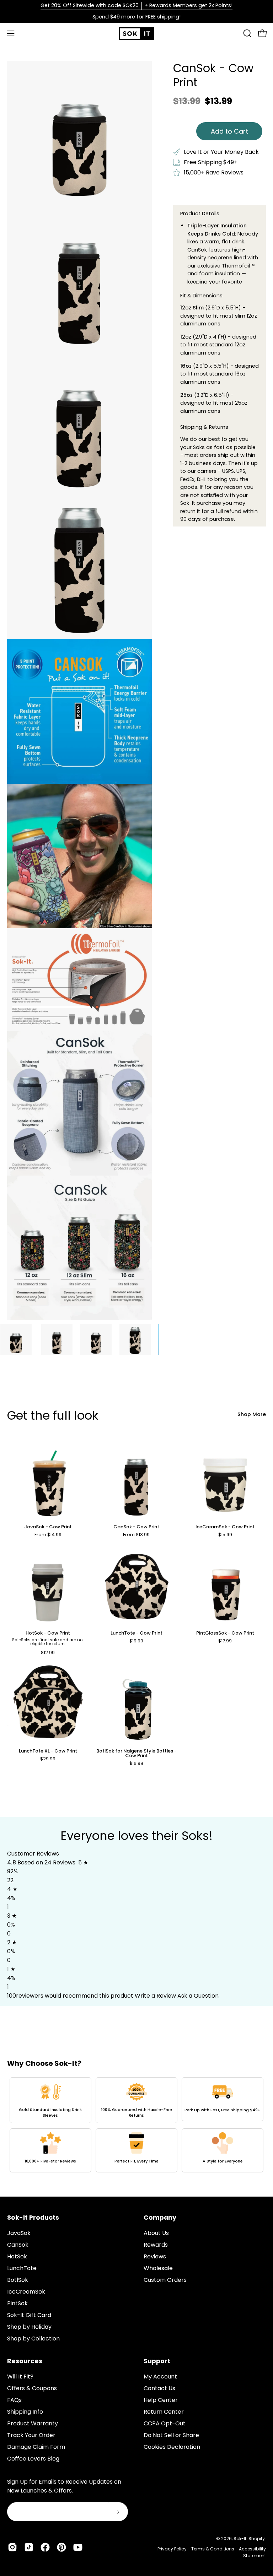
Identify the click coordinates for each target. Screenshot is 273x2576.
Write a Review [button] (155, 1996)
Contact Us (159, 2388)
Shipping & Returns (204, 427)
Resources (25, 2361)
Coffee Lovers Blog (33, 2459)
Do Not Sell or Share (171, 2435)
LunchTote (22, 2268)
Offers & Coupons (32, 2388)
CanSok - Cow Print (136, 1527)
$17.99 (225, 1641)
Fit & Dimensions (201, 296)
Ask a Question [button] (198, 1996)
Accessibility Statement (252, 2552)
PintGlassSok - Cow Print (225, 1633)
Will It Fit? (20, 2377)
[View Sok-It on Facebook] (45, 2547)
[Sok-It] (136, 34)
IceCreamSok (26, 2292)
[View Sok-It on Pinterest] (61, 2547)
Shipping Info (25, 2412)
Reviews (155, 2256)
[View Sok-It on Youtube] (78, 2547)
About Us (156, 2233)
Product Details (200, 214)
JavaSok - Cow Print (48, 1527)
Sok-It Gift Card (29, 2315)
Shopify (257, 2539)
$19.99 (136, 1641)
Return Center (164, 2412)
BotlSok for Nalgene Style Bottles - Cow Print (136, 1754)
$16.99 (136, 1764)
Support (157, 2361)
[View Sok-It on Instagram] (12, 2547)
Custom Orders (165, 2280)
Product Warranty (33, 2423)
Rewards (156, 2245)
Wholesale (158, 2268)
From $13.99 (136, 1535)
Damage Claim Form (36, 2447)
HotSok (17, 2256)
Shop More (252, 1414)
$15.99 (225, 1535)
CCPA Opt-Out (165, 2423)
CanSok (18, 2245)
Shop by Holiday (29, 2327)
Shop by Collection (33, 2339)
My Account (160, 2377)
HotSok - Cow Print (48, 1633)
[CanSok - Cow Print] (16, 1340)
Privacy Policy (172, 2549)
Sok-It (240, 2539)
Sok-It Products (33, 2218)
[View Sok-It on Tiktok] (29, 2547)
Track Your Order (31, 2435)
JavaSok (19, 2233)
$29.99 (48, 1759)
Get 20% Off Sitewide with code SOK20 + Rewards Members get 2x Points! (136, 5)
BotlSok (18, 2280)
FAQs (14, 2400)
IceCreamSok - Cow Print (225, 1527)
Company (160, 2218)
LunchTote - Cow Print (136, 1633)
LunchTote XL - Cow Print (48, 1751)
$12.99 (48, 1653)
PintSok (17, 2303)
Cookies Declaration (172, 2447)
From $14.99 (48, 1535)
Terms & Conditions (213, 2549)
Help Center (161, 2400)
